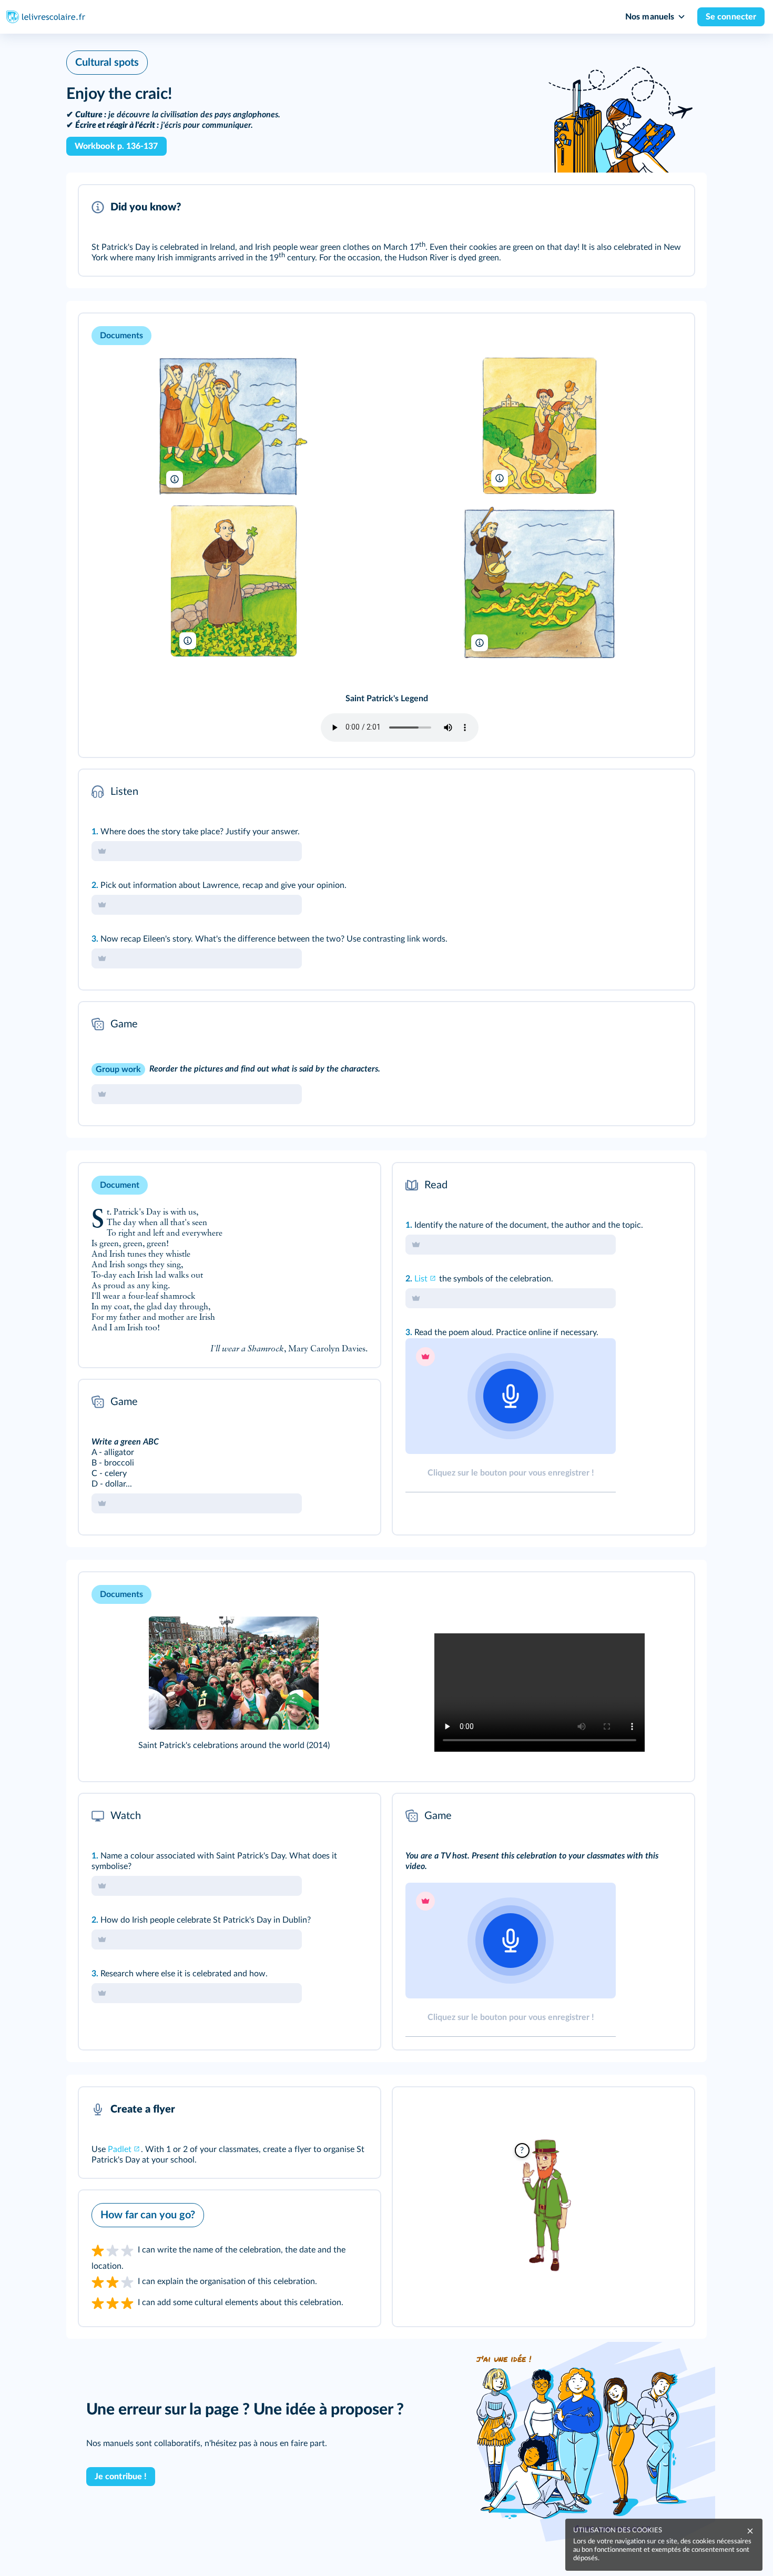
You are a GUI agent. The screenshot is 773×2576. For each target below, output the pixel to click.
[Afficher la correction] (643, 792)
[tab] (643, 792)
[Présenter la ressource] (670, 207)
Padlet (120, 2149)
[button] (387, 230)
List (421, 1279)
